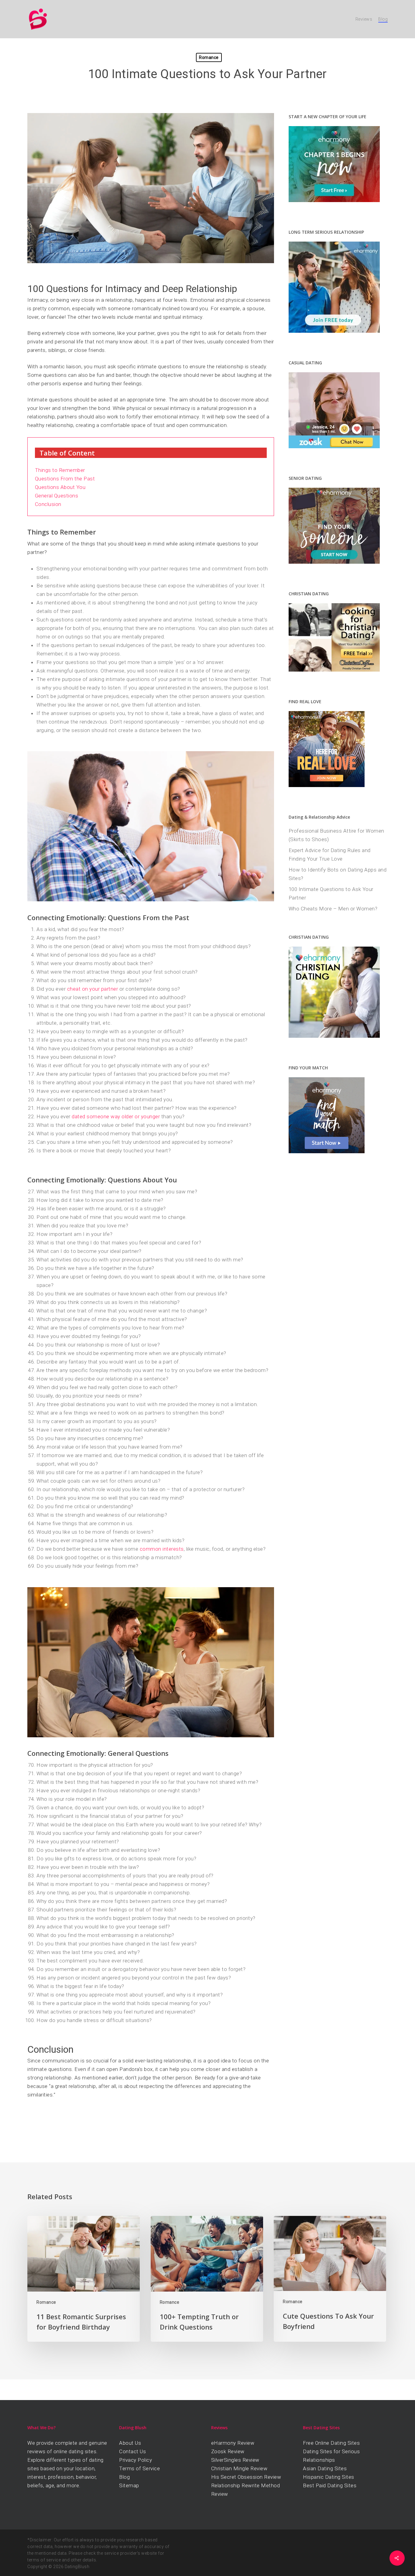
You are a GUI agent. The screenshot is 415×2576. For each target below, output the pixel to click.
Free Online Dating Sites (331, 2443)
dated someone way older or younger (116, 1116)
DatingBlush (77, 2567)
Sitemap (129, 2485)
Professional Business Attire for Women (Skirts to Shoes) (336, 835)
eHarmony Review (233, 2443)
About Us (130, 2443)
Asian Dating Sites (325, 2468)
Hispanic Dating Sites (329, 2477)
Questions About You (60, 487)
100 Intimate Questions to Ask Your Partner (331, 893)
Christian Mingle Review (239, 2468)
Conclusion (48, 504)
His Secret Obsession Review (246, 2477)
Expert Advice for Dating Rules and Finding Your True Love (330, 855)
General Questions (57, 496)
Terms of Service (139, 2468)
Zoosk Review (228, 2451)
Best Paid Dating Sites (330, 2485)
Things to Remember (60, 470)
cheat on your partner (93, 989)
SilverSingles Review (235, 2460)
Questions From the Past (65, 479)
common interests (162, 1549)
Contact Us (132, 2451)
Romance (209, 57)
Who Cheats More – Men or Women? (333, 909)
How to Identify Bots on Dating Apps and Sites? (338, 874)
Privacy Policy (135, 2460)
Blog (124, 2477)
